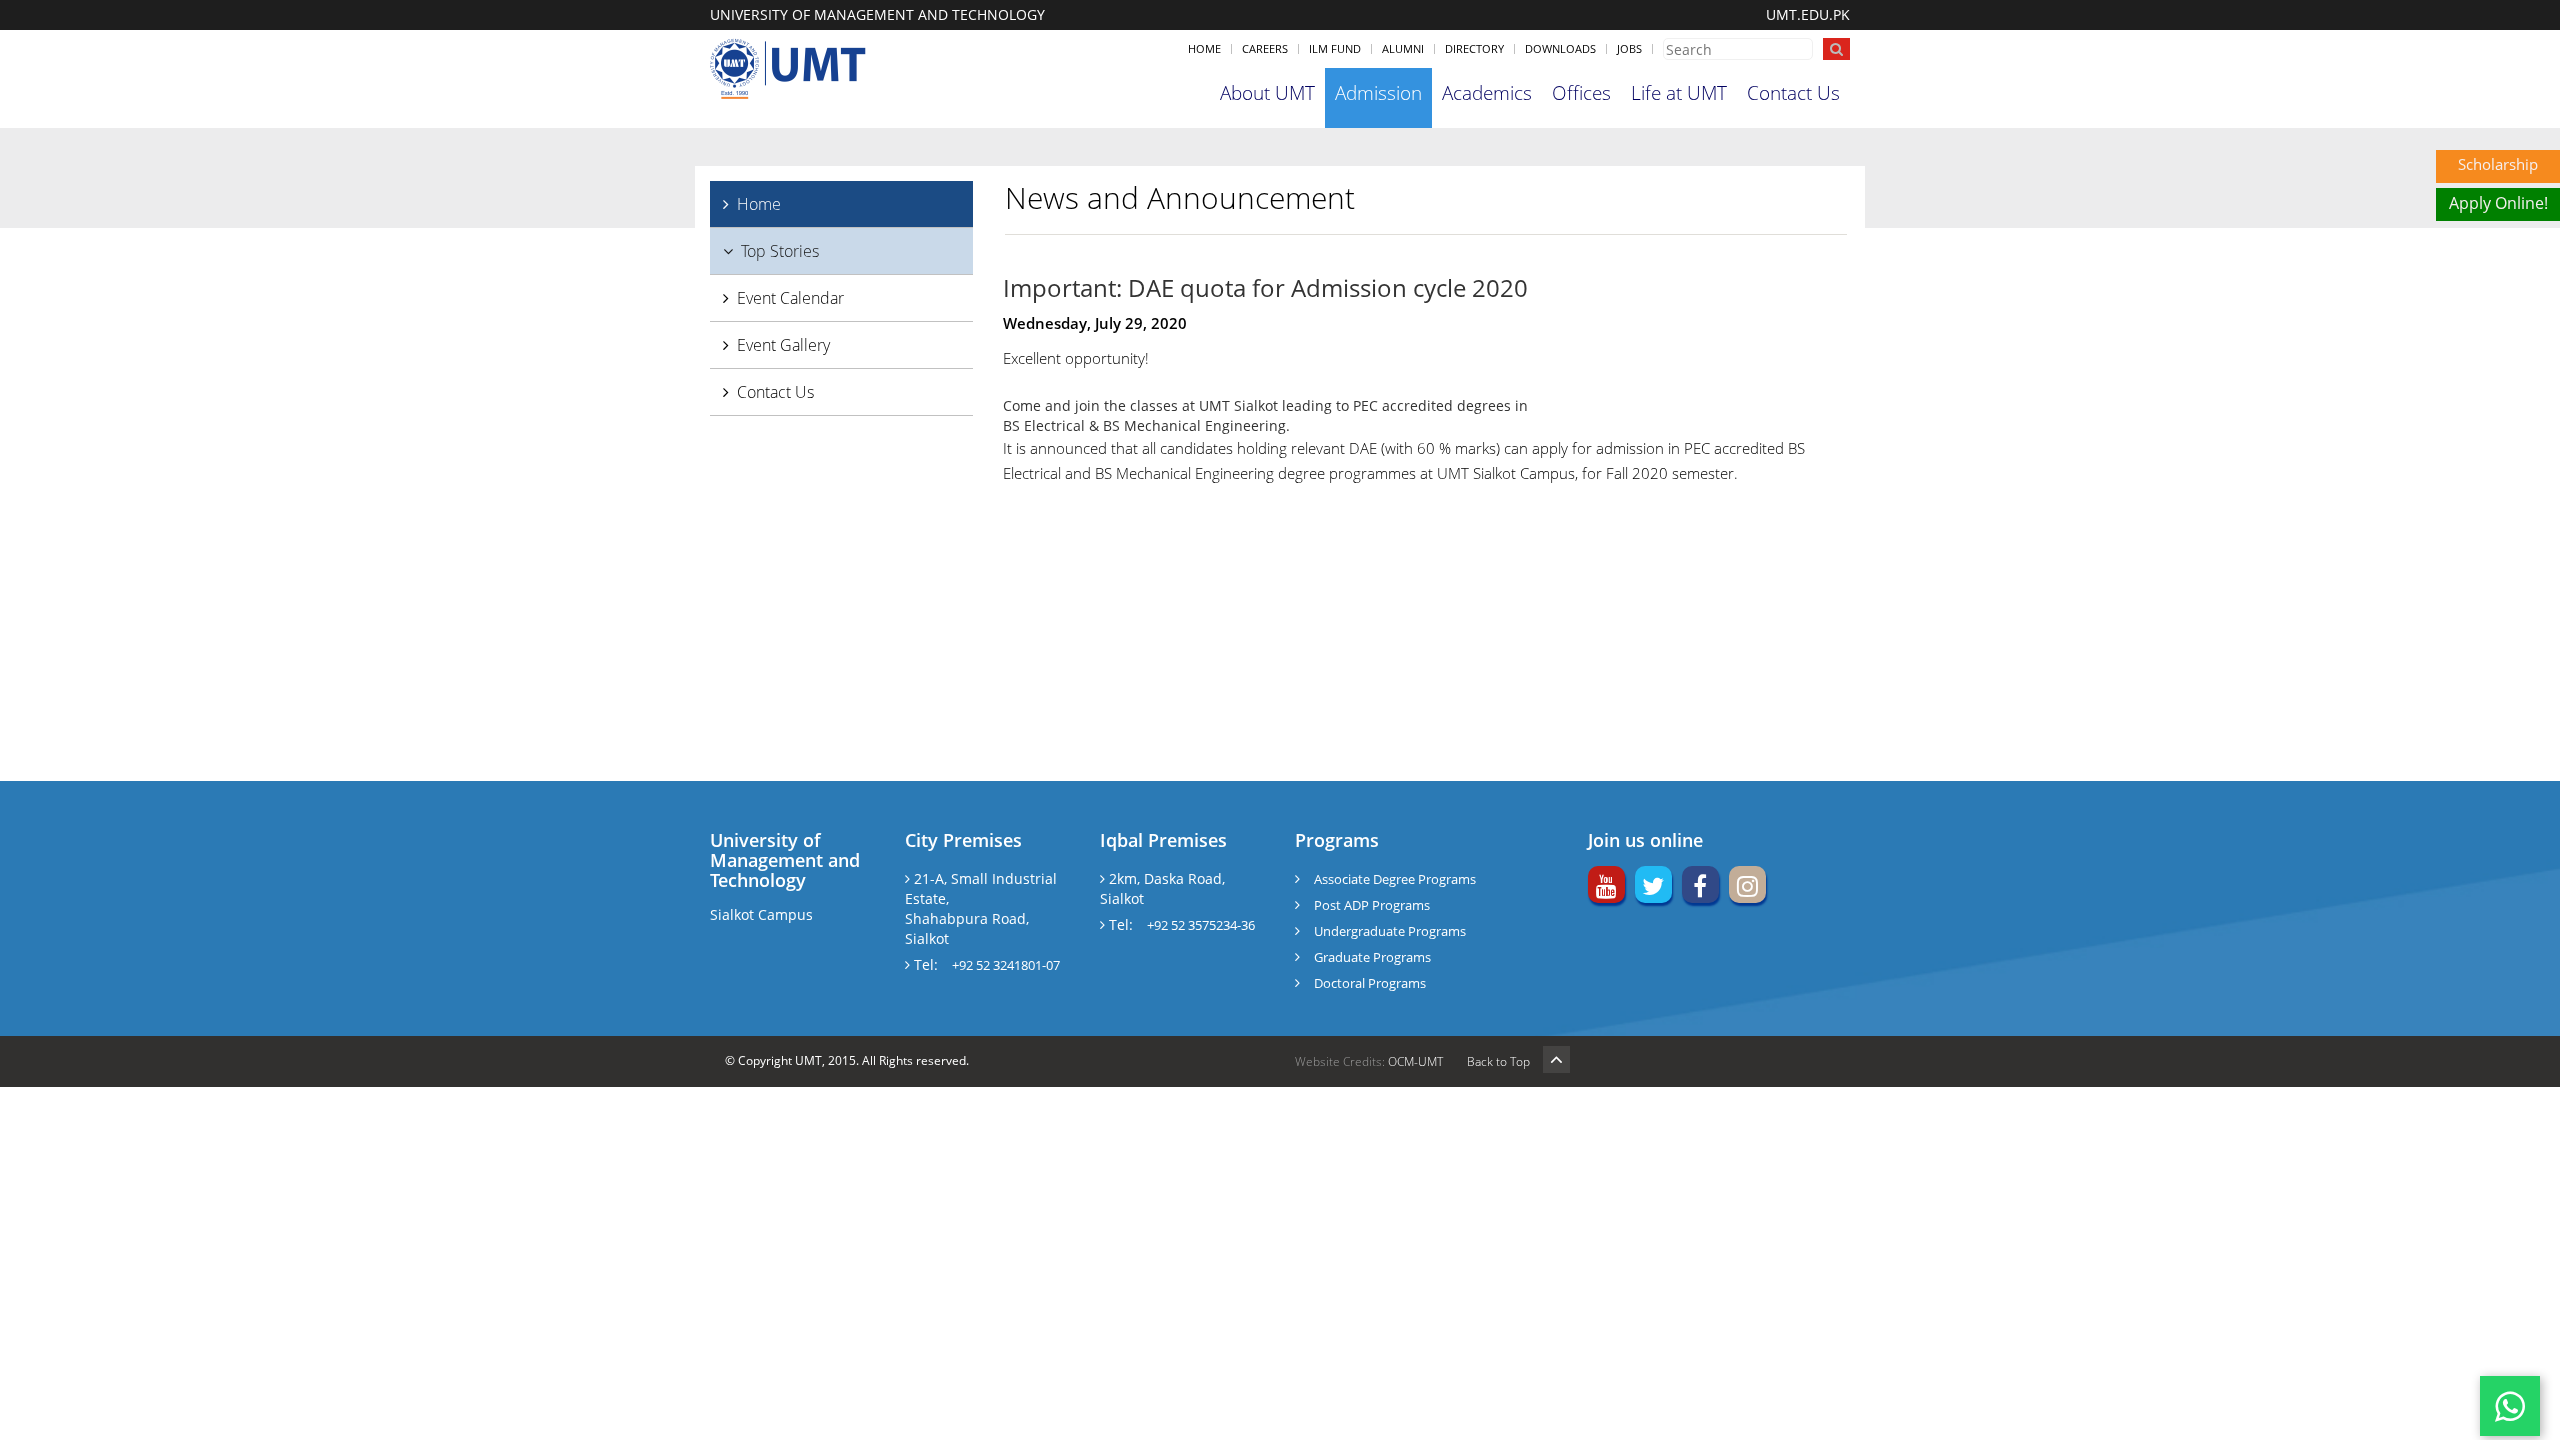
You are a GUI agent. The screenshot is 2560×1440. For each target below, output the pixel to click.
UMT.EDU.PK (1808, 14)
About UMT (1267, 93)
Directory (1474, 48)
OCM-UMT (1415, 1061)
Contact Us (1793, 93)
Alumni (1403, 48)
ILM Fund (1335, 48)
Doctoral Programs (1370, 983)
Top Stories (780, 251)
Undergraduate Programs (1390, 931)
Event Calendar (790, 298)
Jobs (1629, 48)
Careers (1265, 48)
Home (1204, 48)
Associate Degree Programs (1395, 879)
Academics (1487, 93)
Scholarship (2498, 164)
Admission (1378, 93)
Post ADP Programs (1372, 905)
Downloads (1560, 48)
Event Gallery (783, 345)
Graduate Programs (1372, 957)
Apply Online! (2498, 203)
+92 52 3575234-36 (1201, 925)
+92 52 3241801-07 (1006, 965)
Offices (1581, 93)
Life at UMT (1679, 93)
